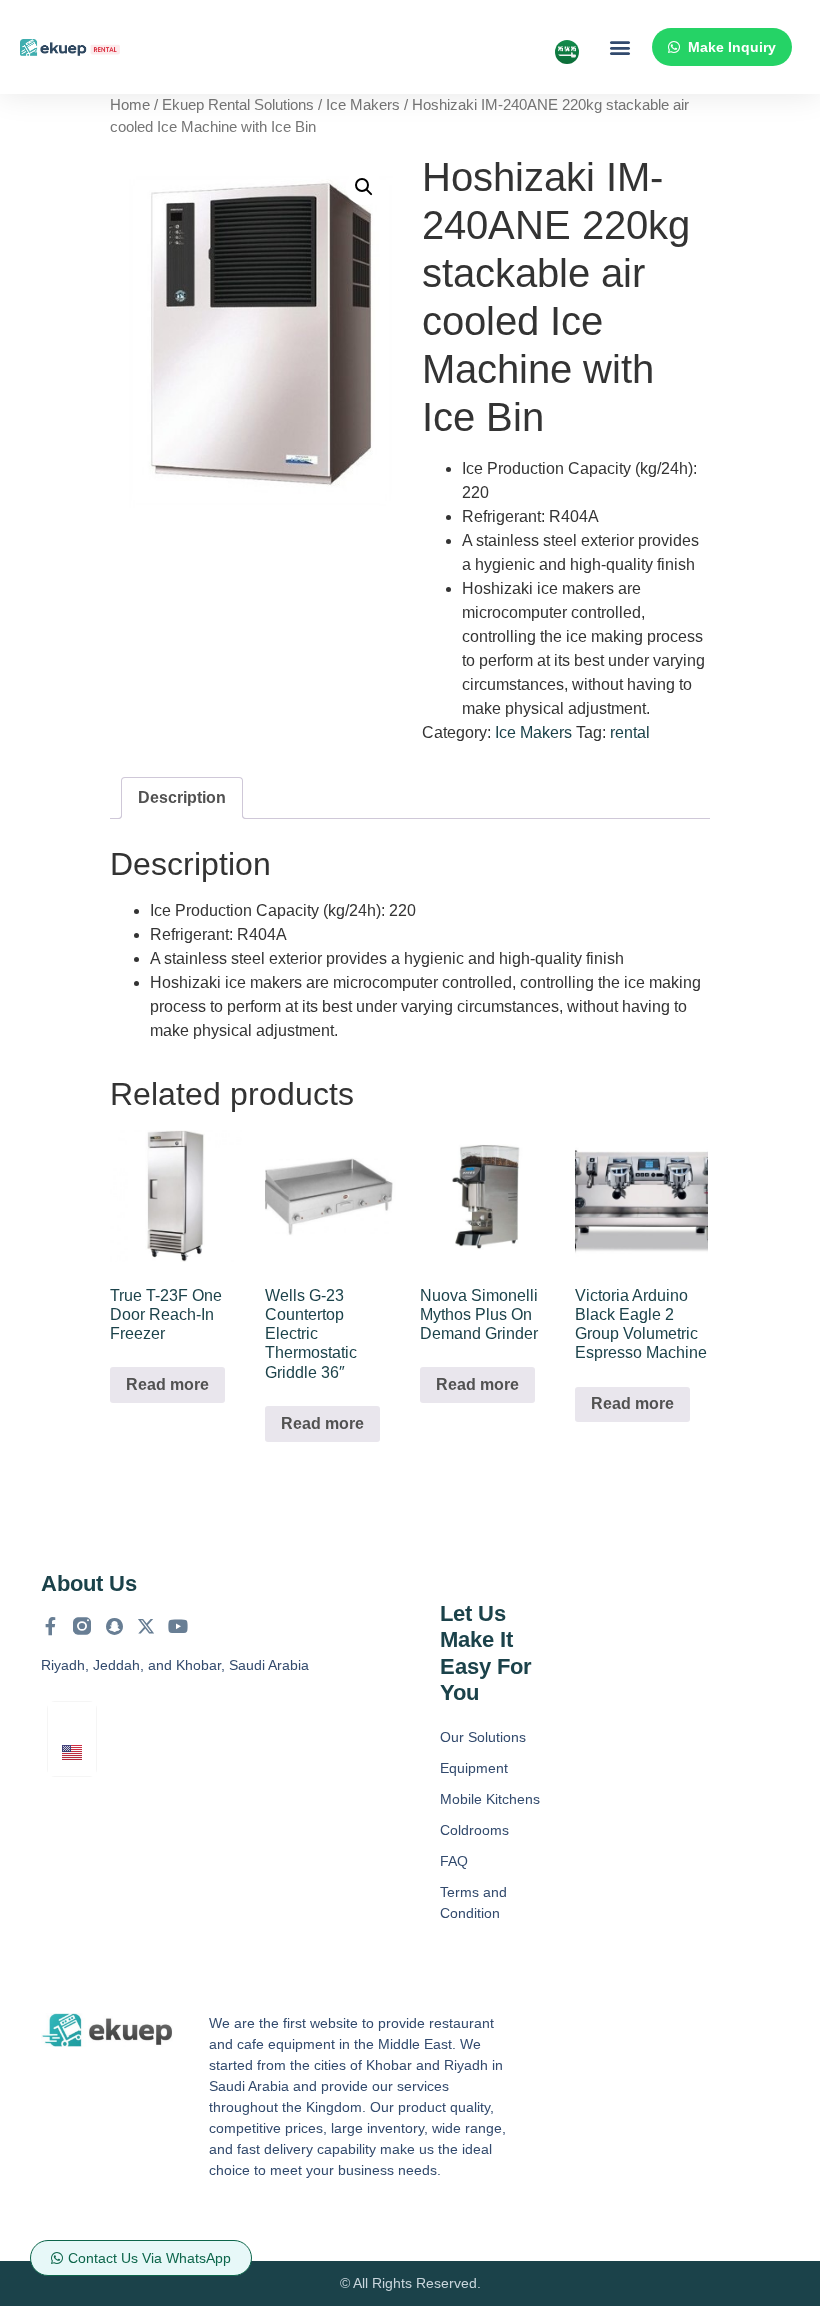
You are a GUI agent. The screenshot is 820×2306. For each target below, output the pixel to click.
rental (630, 732)
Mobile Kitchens (490, 1799)
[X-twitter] (146, 1626)
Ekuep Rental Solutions (238, 105)
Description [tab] (182, 797)
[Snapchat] (114, 1626)
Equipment (474, 1768)
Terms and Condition (473, 1902)
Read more (167, 1384)
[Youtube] (178, 1626)
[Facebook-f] (50, 1626)
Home (130, 105)
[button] (619, 47)
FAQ (454, 1861)
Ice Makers (363, 105)
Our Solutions (483, 1737)
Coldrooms (474, 1830)
